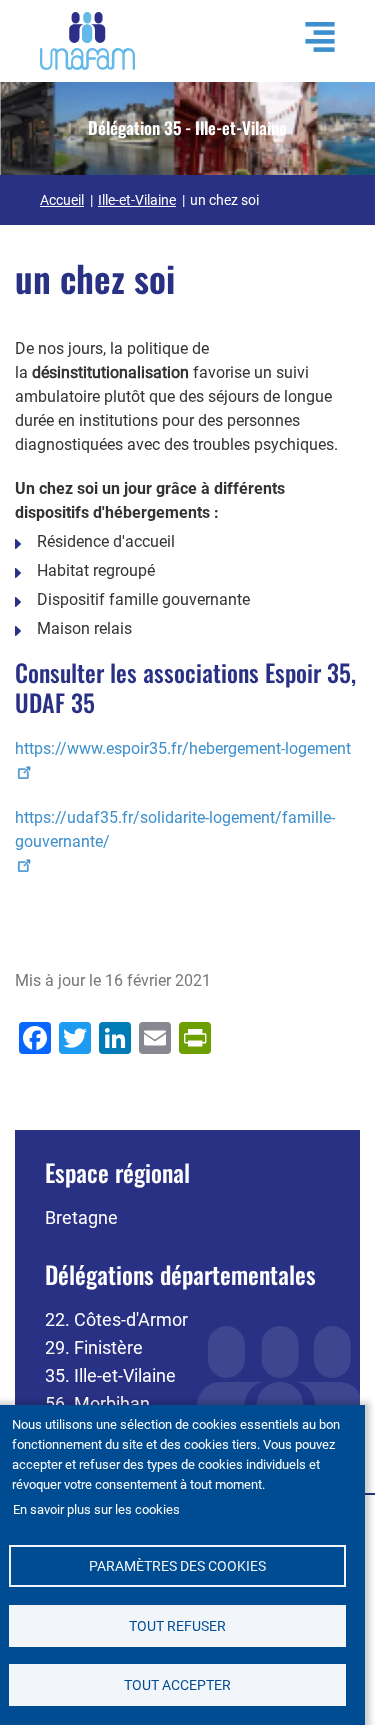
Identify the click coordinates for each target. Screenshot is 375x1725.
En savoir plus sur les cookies (96, 1509)
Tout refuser (177, 1626)
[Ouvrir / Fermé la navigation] (310, 37)
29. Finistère (94, 1347)
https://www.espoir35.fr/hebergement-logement (183, 748)
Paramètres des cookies (177, 1566)
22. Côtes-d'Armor (116, 1319)
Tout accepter (177, 1685)
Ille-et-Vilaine (137, 200)
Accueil (62, 200)
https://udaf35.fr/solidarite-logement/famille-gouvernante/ (175, 829)
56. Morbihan (97, 1403)
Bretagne (81, 1217)
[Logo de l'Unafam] (87, 39)
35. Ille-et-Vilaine (110, 1375)
